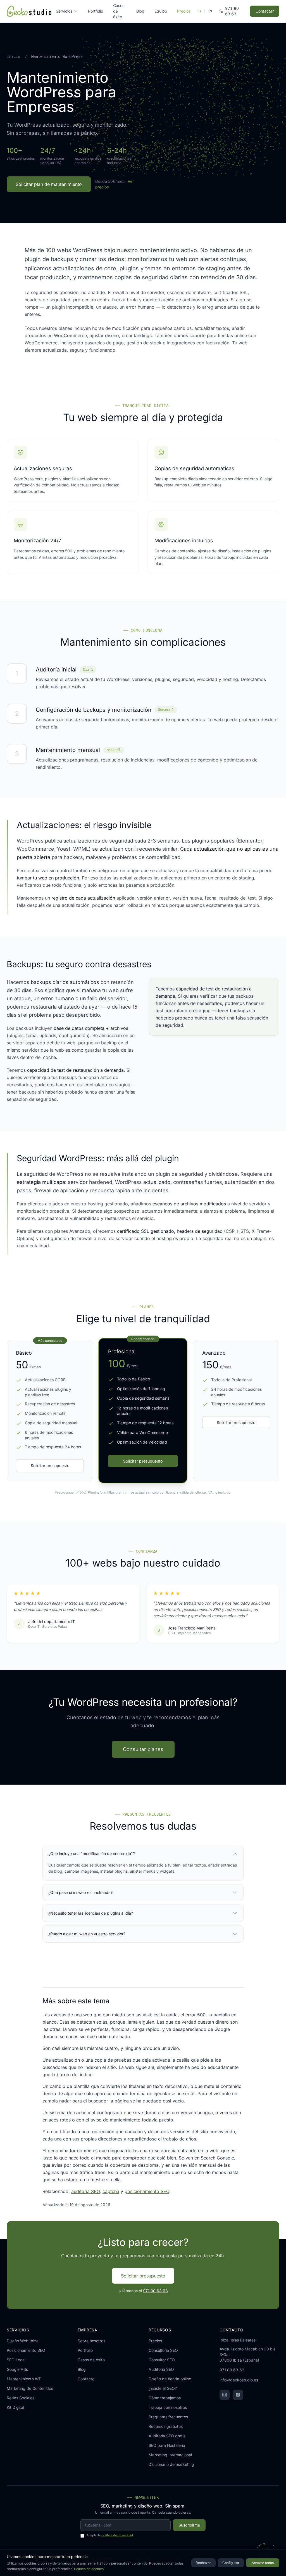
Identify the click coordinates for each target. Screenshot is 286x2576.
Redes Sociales (21, 2398)
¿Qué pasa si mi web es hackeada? (80, 1892)
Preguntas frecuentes (168, 2417)
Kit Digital (15, 2407)
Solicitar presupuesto (50, 1466)
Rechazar (203, 2563)
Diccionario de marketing (171, 2464)
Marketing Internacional (170, 2455)
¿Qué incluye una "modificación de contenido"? (92, 1854)
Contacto (86, 2379)
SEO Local (16, 2360)
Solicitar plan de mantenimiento (49, 184)
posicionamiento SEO (147, 2191)
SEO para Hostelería (167, 2445)
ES (199, 11)
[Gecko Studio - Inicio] (29, 11)
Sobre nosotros (91, 2341)
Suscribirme (189, 2525)
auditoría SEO (85, 2191)
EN (210, 11)
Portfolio (96, 11)
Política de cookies (89, 2569)
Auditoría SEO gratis (167, 2436)
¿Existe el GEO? (163, 2388)
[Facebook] (238, 2395)
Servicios (64, 11)
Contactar (265, 11)
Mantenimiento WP (24, 2379)
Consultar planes (143, 1749)
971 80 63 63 (155, 2291)
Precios (184, 11)
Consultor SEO (162, 2360)
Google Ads (17, 2369)
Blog (140, 11)
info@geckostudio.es (239, 2380)
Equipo (161, 11)
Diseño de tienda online (170, 2379)
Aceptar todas (263, 2563)
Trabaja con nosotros (168, 2407)
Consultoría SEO (163, 2350)
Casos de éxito (119, 11)
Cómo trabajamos (165, 2398)
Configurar (231, 2563)
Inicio (13, 56)
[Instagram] (225, 2395)
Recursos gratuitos (166, 2426)
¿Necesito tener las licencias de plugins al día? (91, 1913)
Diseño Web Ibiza (23, 2341)
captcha (111, 2191)
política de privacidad (117, 2535)
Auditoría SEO (161, 2369)
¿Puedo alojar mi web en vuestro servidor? (87, 1934)
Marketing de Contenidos (30, 2388)
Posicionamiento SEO (26, 2350)
